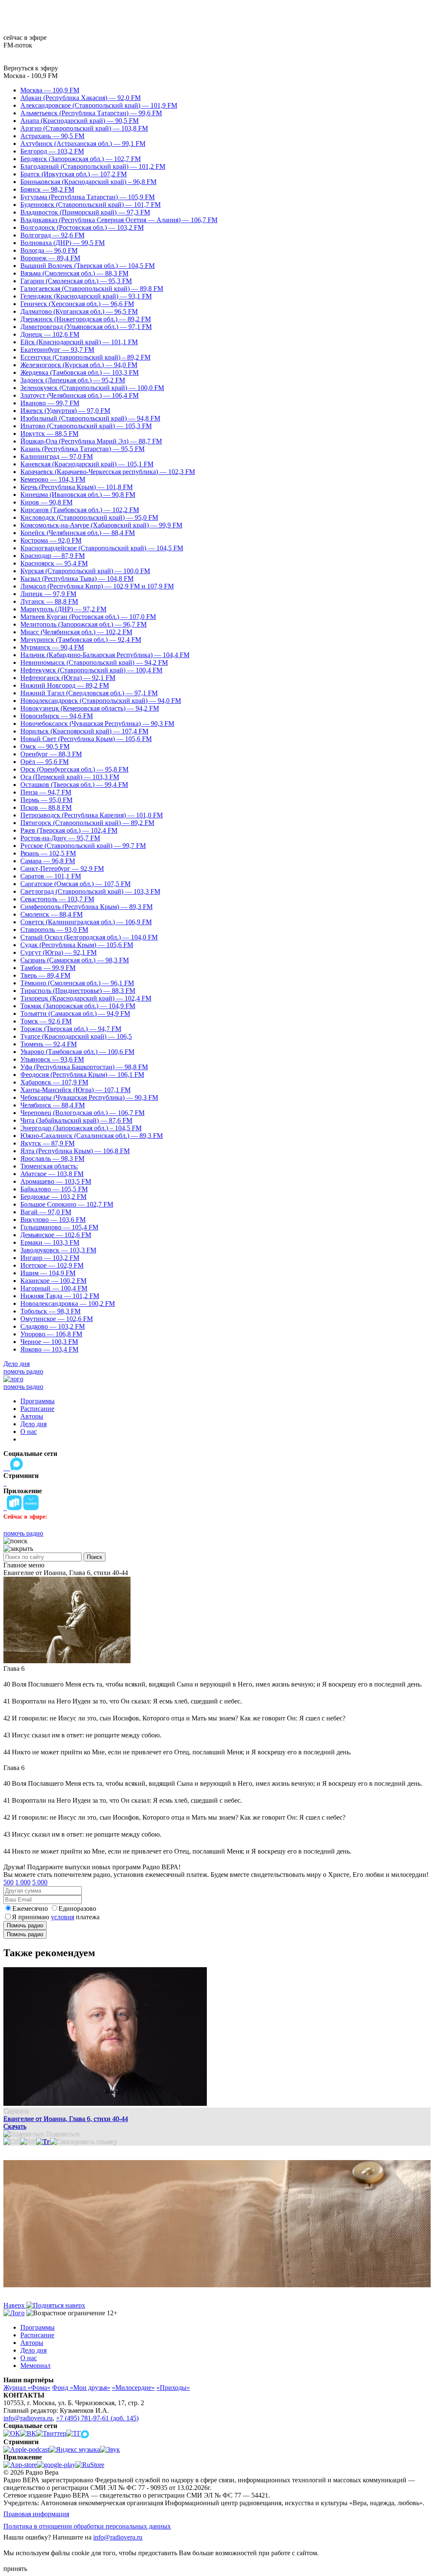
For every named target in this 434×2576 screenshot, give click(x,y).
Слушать (16, 2111)
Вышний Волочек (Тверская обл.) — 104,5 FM (88, 266)
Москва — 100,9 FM (50, 90)
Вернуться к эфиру (31, 68)
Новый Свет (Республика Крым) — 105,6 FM (86, 739)
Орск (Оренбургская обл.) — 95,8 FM (74, 769)
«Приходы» (173, 2388)
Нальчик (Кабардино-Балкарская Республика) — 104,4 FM (105, 655)
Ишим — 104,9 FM (48, 1273)
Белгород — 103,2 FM (52, 151)
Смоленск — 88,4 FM (51, 914)
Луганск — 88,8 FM (49, 601)
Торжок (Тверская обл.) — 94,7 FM (71, 1029)
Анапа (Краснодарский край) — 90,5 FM (79, 121)
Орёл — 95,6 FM (45, 762)
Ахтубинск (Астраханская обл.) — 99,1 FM (83, 144)
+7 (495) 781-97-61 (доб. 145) (97, 2418)
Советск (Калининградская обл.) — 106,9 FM (86, 922)
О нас (29, 1432)
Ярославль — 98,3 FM (52, 1158)
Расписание (37, 1409)
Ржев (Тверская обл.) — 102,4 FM (69, 830)
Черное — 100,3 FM (49, 1342)
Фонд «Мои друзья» (81, 2388)
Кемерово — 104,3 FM (53, 479)
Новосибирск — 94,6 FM (57, 716)
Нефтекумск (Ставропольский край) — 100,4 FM (91, 670)
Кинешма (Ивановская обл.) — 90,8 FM (78, 495)
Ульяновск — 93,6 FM (52, 1059)
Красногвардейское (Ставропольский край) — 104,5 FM (102, 548)
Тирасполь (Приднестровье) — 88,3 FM (78, 991)
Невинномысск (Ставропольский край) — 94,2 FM (94, 662)
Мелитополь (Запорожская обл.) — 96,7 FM (83, 624)
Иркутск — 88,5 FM (49, 434)
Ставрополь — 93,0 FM (54, 930)
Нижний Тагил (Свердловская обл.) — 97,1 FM (89, 693)
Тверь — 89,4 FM (45, 975)
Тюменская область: (49, 1166)
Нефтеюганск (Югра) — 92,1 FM (68, 678)
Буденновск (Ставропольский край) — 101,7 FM (90, 205)
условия (63, 1917)
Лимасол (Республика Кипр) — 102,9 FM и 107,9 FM (97, 586)
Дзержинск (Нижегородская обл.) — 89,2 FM (86, 319)
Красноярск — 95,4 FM (54, 563)
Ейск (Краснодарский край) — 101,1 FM (79, 342)
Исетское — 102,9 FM (52, 1265)
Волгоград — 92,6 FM (52, 235)
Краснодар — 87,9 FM (53, 556)
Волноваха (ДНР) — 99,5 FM (63, 243)
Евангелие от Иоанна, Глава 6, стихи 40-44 (66, 2119)
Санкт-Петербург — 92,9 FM (62, 868)
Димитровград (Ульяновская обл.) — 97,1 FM (86, 327)
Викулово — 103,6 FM (53, 1220)
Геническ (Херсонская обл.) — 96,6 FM (77, 304)
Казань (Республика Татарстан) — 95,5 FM (82, 449)
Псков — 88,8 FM (46, 807)
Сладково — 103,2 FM (53, 1326)
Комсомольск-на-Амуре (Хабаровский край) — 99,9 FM (101, 525)
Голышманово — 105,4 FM (59, 1227)
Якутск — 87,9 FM (47, 1143)
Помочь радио (25, 1925)
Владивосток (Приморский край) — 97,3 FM (85, 212)
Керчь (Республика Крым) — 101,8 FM (77, 487)
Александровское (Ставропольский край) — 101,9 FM (99, 105)
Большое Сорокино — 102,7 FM (67, 1204)
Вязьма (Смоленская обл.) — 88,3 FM (74, 273)
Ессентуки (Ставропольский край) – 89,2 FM (85, 357)
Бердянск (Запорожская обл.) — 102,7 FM (81, 159)
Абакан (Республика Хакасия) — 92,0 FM (81, 98)
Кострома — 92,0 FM (51, 540)
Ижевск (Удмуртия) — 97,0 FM (65, 411)
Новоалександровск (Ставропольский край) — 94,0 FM (101, 701)
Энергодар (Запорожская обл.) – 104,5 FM (81, 1128)
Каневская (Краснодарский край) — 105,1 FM (87, 464)
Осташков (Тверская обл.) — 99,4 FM (74, 785)
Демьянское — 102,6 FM (56, 1235)
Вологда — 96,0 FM (49, 250)
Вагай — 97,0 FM (46, 1212)
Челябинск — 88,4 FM (53, 1105)
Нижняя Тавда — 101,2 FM (60, 1296)
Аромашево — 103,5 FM (56, 1181)
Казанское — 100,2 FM (53, 1281)
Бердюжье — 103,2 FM (53, 1197)
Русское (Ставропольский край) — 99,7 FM (83, 846)
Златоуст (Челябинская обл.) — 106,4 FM (79, 395)
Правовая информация (36, 2514)
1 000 (23, 1882)
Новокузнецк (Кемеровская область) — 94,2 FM (90, 708)
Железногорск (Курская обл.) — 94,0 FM (79, 365)
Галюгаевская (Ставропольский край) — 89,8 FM (92, 289)
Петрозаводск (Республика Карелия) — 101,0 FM (92, 815)
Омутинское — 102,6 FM (57, 1319)
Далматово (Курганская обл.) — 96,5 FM (79, 311)
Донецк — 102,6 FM (50, 334)
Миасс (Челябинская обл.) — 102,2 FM (76, 632)
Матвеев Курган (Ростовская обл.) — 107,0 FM (88, 617)
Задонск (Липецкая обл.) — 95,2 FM (73, 380)
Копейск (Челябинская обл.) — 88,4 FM (78, 533)
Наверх (15, 2305)
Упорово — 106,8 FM (51, 1334)
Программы (38, 1401)
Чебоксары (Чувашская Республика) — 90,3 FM (89, 1097)
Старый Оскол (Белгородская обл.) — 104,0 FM (89, 937)
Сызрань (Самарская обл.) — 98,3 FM (75, 960)
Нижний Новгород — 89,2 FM (65, 685)
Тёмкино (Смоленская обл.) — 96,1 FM (77, 983)
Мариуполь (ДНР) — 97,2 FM (63, 609)
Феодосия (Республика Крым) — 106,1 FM (82, 1075)
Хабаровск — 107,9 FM (54, 1082)
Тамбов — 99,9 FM (48, 968)
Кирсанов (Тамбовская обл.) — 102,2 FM (80, 510)
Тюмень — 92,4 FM (49, 1044)
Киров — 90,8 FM (46, 502)
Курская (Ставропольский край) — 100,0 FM (85, 571)
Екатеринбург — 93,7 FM (57, 350)
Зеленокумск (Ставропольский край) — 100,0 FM (92, 388)
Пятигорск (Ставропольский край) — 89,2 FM (87, 823)
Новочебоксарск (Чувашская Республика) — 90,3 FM (97, 723)
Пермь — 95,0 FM (46, 800)
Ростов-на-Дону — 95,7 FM (60, 838)
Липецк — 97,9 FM (48, 594)
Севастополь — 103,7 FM (57, 899)
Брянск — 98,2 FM (47, 189)
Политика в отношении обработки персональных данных (87, 2526)
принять (15, 2569)
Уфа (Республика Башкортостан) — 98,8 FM (84, 1067)
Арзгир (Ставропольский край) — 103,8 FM (84, 128)
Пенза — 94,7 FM (46, 792)
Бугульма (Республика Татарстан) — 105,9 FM (88, 197)
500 (8, 1882)
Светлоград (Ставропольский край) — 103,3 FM (90, 891)
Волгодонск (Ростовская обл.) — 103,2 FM (82, 227)
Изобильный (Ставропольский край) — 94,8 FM (90, 418)
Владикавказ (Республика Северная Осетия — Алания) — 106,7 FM (119, 220)
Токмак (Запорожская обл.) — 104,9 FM (78, 1006)
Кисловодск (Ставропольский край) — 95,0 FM (89, 517)
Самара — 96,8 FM (48, 861)
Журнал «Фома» (27, 2388)
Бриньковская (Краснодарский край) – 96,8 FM (88, 182)
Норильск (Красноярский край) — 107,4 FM (84, 731)
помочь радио (23, 1371)
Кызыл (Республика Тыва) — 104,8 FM (77, 578)
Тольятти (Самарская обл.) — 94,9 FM (75, 1013)
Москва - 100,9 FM (31, 76)
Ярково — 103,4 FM (49, 1349)
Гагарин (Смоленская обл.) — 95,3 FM (76, 281)
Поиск (95, 1557)
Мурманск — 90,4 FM (52, 647)
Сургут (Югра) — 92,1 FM (58, 952)
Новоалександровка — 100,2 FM (68, 1303)
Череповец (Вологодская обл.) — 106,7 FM (82, 1113)
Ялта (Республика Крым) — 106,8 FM (75, 1151)
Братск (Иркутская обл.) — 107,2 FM (74, 174)
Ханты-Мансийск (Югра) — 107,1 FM (75, 1090)
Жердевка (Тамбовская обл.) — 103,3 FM (79, 372)
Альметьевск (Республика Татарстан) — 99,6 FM (91, 113)
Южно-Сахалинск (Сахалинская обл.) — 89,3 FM (92, 1136)
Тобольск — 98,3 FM (50, 1311)
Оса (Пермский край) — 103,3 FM (70, 777)
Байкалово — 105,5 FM (54, 1189)
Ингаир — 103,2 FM (50, 1258)
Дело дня (17, 1364)
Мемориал (35, 2366)
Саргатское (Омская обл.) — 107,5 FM (75, 884)
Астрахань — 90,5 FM (52, 136)
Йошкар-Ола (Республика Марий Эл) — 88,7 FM (91, 441)
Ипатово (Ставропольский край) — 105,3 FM (86, 426)
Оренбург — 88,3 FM (51, 754)
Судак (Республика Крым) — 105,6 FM (77, 945)
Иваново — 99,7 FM (50, 403)
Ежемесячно (30, 1908)
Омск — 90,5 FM (45, 746)
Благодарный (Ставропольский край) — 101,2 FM (93, 166)
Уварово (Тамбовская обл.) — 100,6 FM (77, 1052)
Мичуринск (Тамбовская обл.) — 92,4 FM (81, 640)
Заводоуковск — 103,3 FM (58, 1250)
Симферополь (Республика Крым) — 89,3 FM (86, 907)
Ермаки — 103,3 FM (50, 1242)
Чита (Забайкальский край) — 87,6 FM (76, 1120)
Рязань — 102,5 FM (48, 853)
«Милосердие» (133, 2388)
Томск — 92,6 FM (46, 1021)
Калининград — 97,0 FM (57, 456)
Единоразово (77, 1908)
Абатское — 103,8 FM (52, 1174)
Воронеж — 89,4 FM (50, 258)
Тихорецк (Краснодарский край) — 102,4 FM (86, 998)
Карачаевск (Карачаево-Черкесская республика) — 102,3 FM (108, 472)
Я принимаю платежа (56, 1917)
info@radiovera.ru (28, 2418)
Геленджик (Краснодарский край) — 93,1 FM (86, 296)
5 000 (40, 1882)
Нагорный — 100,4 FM (54, 1288)
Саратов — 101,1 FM (51, 876)
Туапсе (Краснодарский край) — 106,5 (76, 1036)
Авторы (32, 1416)
